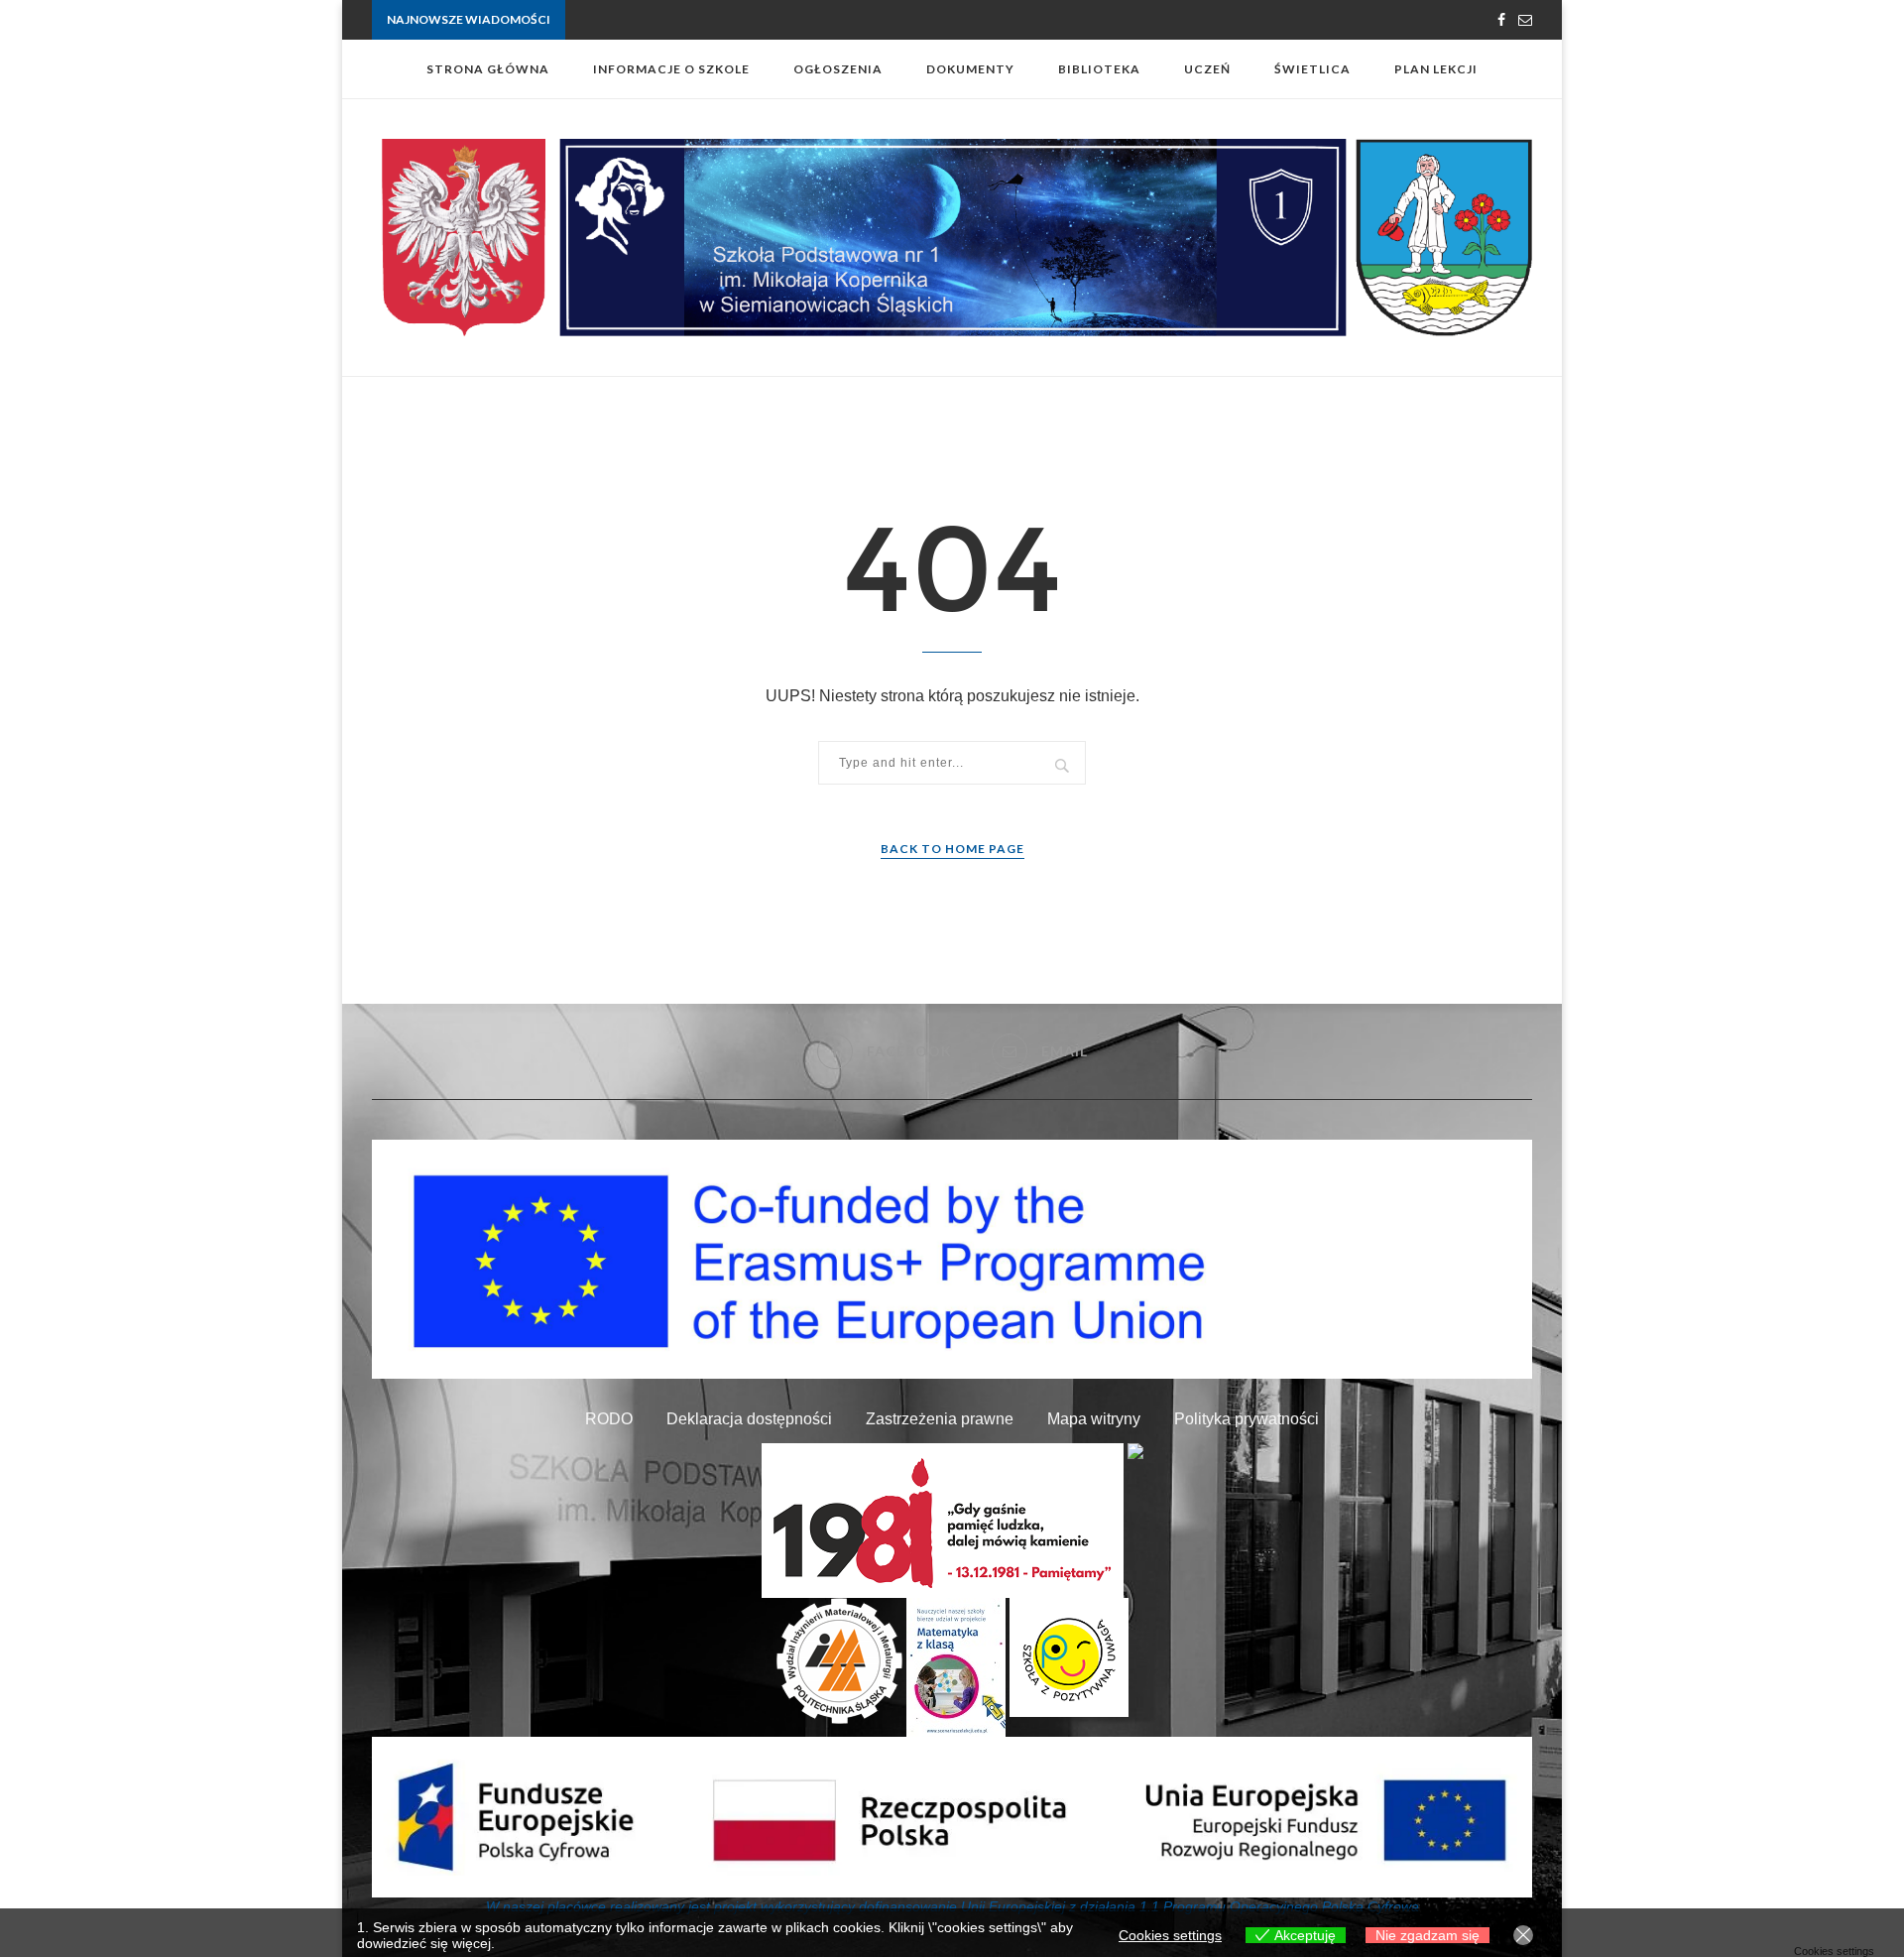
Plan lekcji (1436, 69)
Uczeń (1207, 69)
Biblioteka (1099, 69)
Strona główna (488, 69)
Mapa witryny (1094, 1419)
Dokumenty (970, 69)
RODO (609, 1419)
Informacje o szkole (671, 69)
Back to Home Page (952, 849)
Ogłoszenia (838, 69)
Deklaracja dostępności (749, 1419)
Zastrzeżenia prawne (940, 1419)
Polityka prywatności (1247, 1419)
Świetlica (1312, 69)
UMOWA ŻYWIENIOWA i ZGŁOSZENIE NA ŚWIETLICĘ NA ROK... (747, 20)
